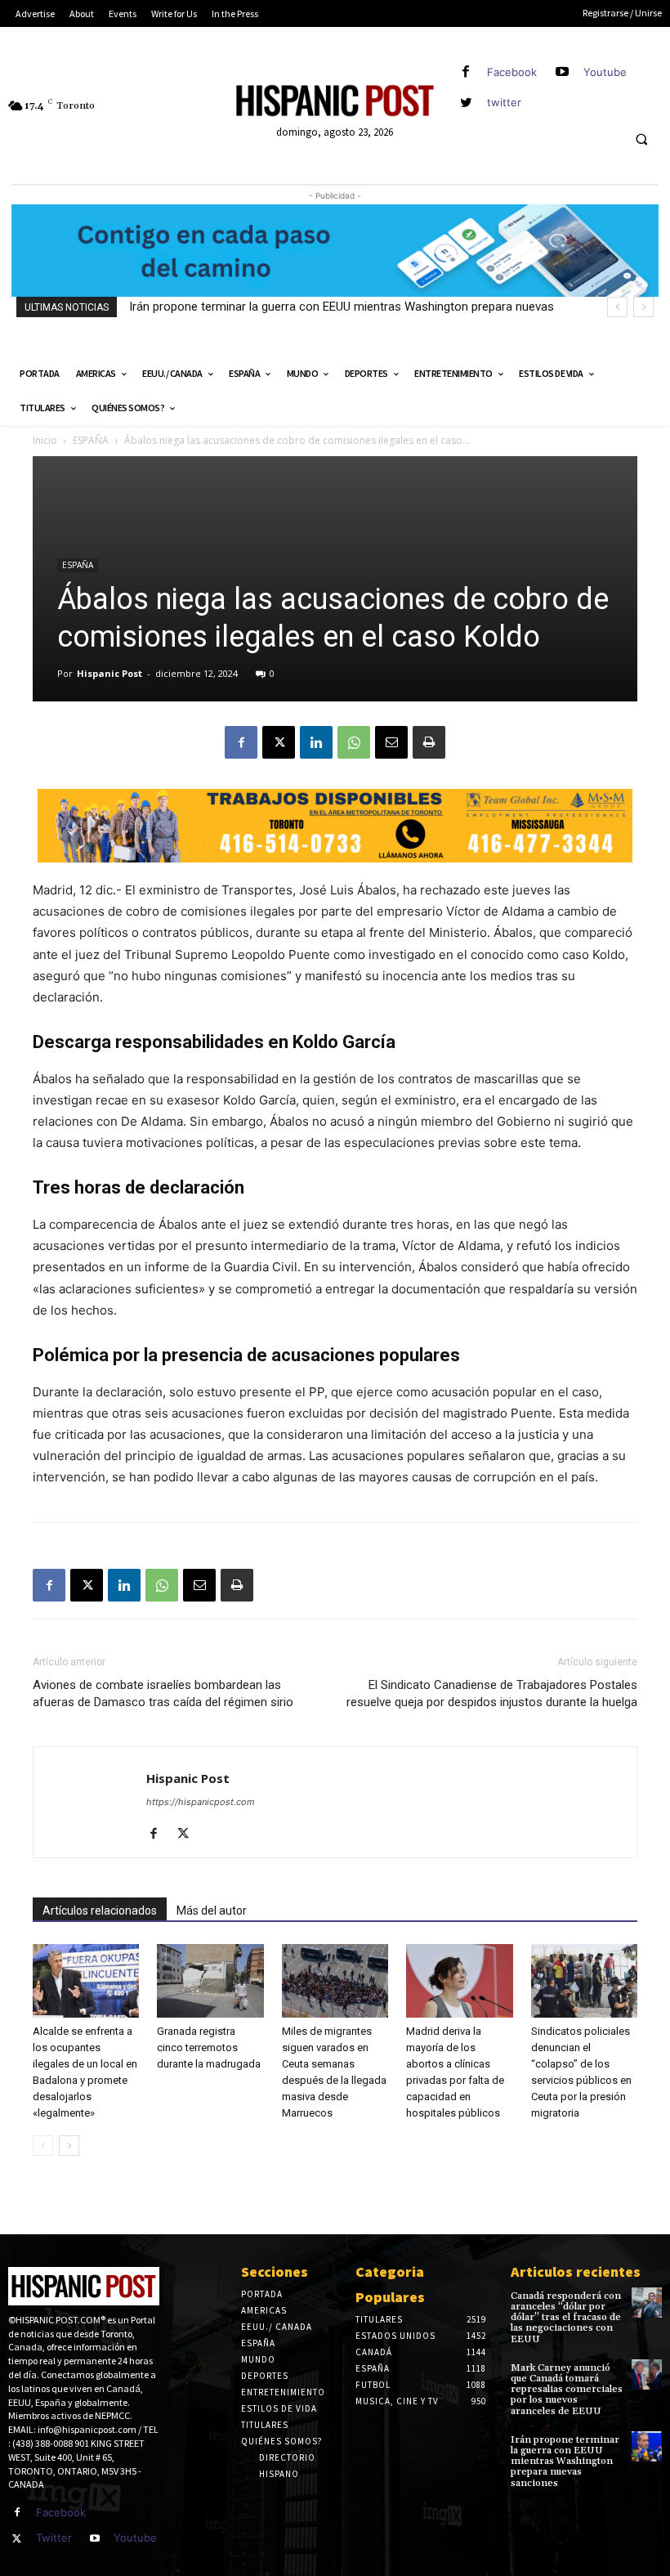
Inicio (45, 440)
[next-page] (69, 2146)
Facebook (512, 72)
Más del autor (212, 1911)
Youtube (605, 72)
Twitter (54, 2538)
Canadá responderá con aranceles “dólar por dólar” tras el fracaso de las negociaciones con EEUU (566, 2318)
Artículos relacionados (100, 1911)
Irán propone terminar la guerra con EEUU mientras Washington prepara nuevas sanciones (565, 2462)
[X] (279, 742)
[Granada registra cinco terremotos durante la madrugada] (210, 1981)
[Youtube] (563, 72)
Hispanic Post (109, 673)
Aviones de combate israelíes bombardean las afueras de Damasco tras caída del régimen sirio (163, 1693)
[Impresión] (429, 742)
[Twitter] (17, 2539)
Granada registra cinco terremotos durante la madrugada (209, 2047)
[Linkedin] (316, 742)
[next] (643, 307)
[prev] (617, 307)
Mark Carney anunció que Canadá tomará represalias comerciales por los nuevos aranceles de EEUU (567, 2390)
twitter (504, 102)
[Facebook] (466, 72)
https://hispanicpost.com (201, 1802)
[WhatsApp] (354, 742)
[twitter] (466, 103)
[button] (641, 140)
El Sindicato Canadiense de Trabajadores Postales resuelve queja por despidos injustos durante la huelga (492, 1693)
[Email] (391, 742)
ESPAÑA (91, 440)
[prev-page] (43, 2146)
